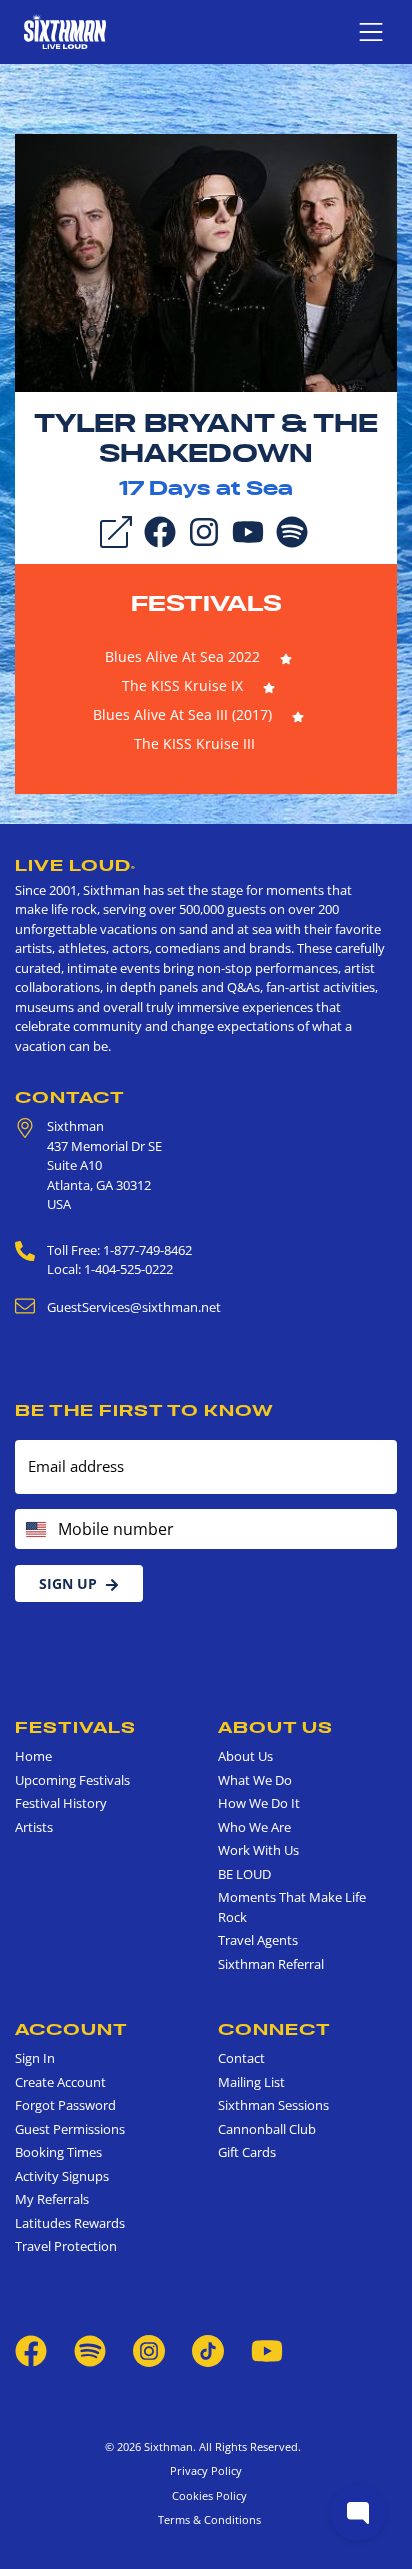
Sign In (35, 2058)
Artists (34, 1827)
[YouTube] (248, 530)
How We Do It (259, 1803)
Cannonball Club (267, 2129)
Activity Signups (62, 2176)
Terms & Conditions (206, 2519)
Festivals (206, 603)
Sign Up (68, 1583)
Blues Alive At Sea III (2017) (182, 714)
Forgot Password (65, 2105)
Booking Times (58, 2152)
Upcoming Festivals (72, 1780)
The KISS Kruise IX (182, 685)
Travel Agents (258, 1940)
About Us (275, 1727)
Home (33, 1756)
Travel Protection (66, 2246)
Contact (70, 1097)
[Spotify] (292, 530)
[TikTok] (209, 2349)
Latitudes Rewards (70, 2223)
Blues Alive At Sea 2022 (182, 656)
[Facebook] (160, 530)
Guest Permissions (70, 2129)
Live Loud (75, 865)
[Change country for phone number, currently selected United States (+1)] (34, 1529)
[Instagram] (204, 530)
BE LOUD (244, 1874)
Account (71, 2029)
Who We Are (254, 1827)
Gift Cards (247, 2152)
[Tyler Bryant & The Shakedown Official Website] (206, 261)
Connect (274, 2029)
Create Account (60, 2082)
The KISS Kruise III (194, 743)
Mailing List (251, 2082)
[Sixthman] (65, 31)
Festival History (61, 1803)
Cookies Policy (206, 2495)
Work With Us (258, 1850)
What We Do (255, 1780)
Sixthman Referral (271, 1964)
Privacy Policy (206, 2470)
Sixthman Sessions (273, 2105)
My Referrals (52, 2199)
